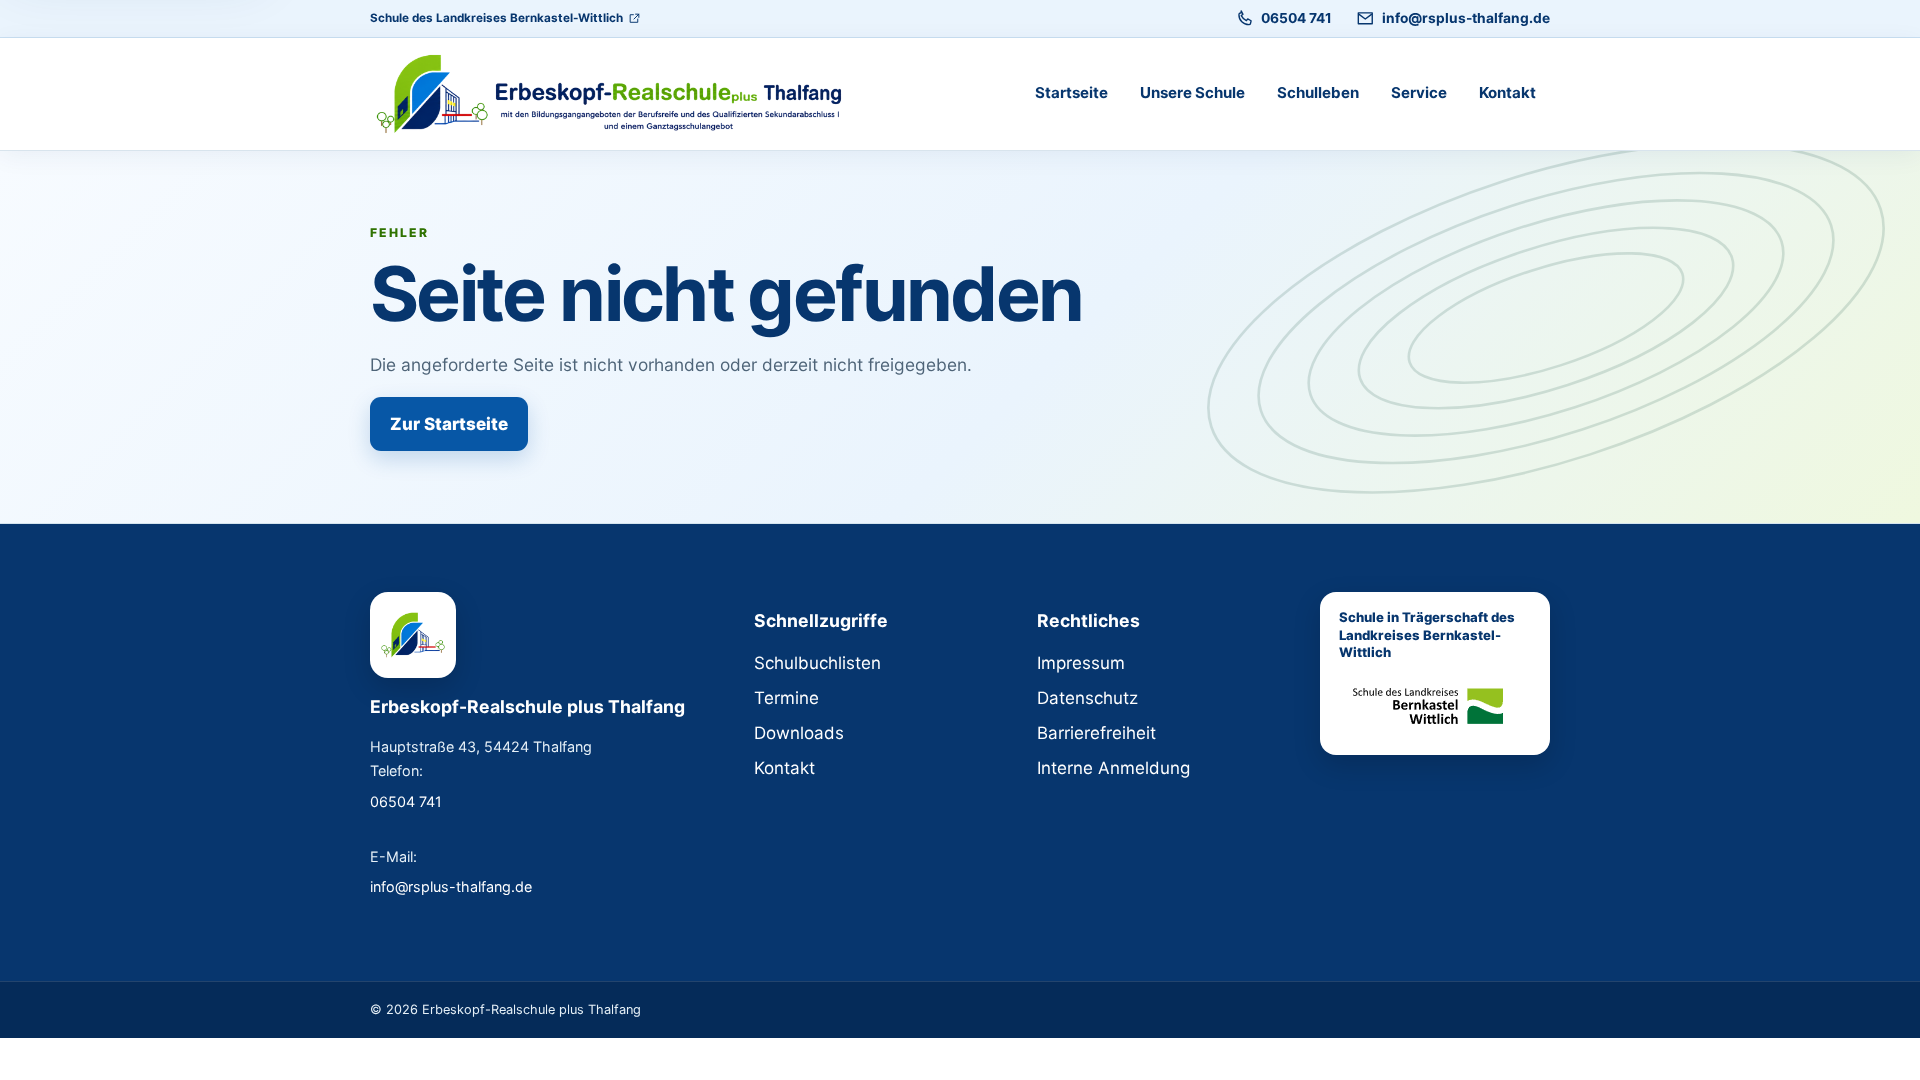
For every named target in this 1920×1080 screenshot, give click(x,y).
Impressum (1081, 663)
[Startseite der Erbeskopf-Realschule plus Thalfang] (620, 94)
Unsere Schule (1192, 92)
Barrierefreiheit (1096, 733)
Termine (786, 698)
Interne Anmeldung (1113, 768)
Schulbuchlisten (817, 663)
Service (1419, 92)
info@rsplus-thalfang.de (1466, 18)
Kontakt (1507, 92)
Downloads (799, 733)
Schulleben (1318, 92)
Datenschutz (1087, 698)
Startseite (1071, 92)
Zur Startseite (449, 424)
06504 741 (1296, 18)
